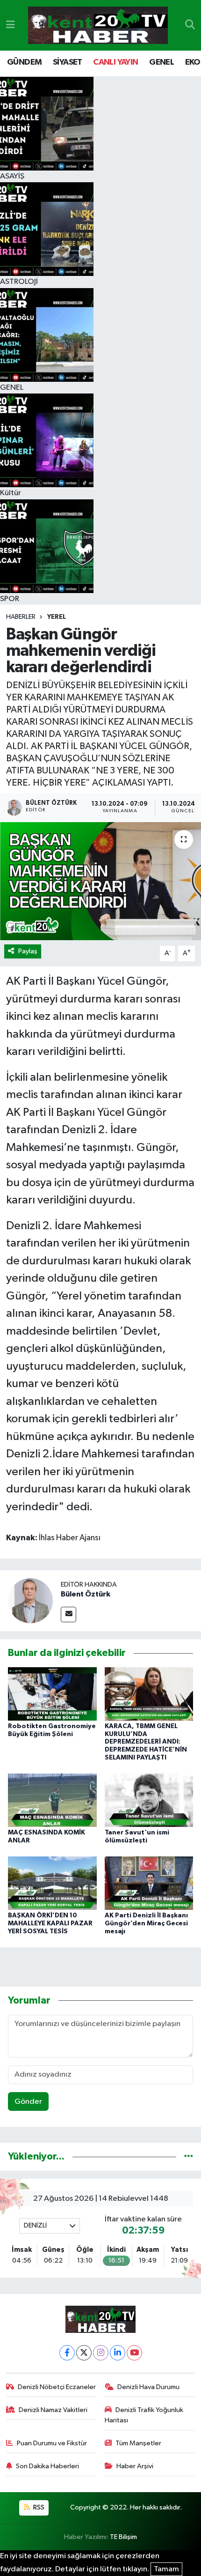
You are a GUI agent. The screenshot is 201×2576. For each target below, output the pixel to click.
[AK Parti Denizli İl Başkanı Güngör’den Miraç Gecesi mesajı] (149, 1883)
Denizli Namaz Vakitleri (53, 2410)
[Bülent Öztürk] (30, 1600)
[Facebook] (67, 2353)
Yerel (57, 617)
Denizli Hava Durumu (148, 2387)
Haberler (21, 617)
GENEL (162, 62)
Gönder (28, 2102)
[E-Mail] (68, 1615)
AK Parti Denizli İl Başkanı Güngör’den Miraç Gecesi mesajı (146, 1923)
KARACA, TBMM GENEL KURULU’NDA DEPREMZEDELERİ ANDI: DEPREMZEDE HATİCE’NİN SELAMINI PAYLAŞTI (146, 1742)
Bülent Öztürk (86, 1594)
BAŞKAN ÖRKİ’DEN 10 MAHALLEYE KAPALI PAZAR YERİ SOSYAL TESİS (50, 1923)
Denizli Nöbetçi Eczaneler (57, 2387)
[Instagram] (101, 2353)
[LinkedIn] (118, 2353)
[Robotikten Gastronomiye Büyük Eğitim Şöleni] (52, 1694)
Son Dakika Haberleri (47, 2466)
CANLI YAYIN (115, 62)
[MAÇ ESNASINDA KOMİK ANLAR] (52, 1800)
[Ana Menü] (11, 25)
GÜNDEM (24, 62)
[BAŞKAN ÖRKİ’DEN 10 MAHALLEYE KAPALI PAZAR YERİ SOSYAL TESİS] (52, 1883)
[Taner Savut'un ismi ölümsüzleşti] (149, 1800)
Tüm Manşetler (138, 2443)
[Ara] (190, 25)
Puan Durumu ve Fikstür (52, 2443)
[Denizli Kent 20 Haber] (98, 26)
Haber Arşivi (135, 2466)
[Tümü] (189, 2157)
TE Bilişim (123, 2537)
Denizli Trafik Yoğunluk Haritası (144, 2415)
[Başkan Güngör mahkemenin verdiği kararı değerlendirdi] (100, 881)
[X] (84, 2353)
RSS (38, 2507)
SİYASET (68, 62)
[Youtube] (134, 2353)
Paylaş (28, 951)
